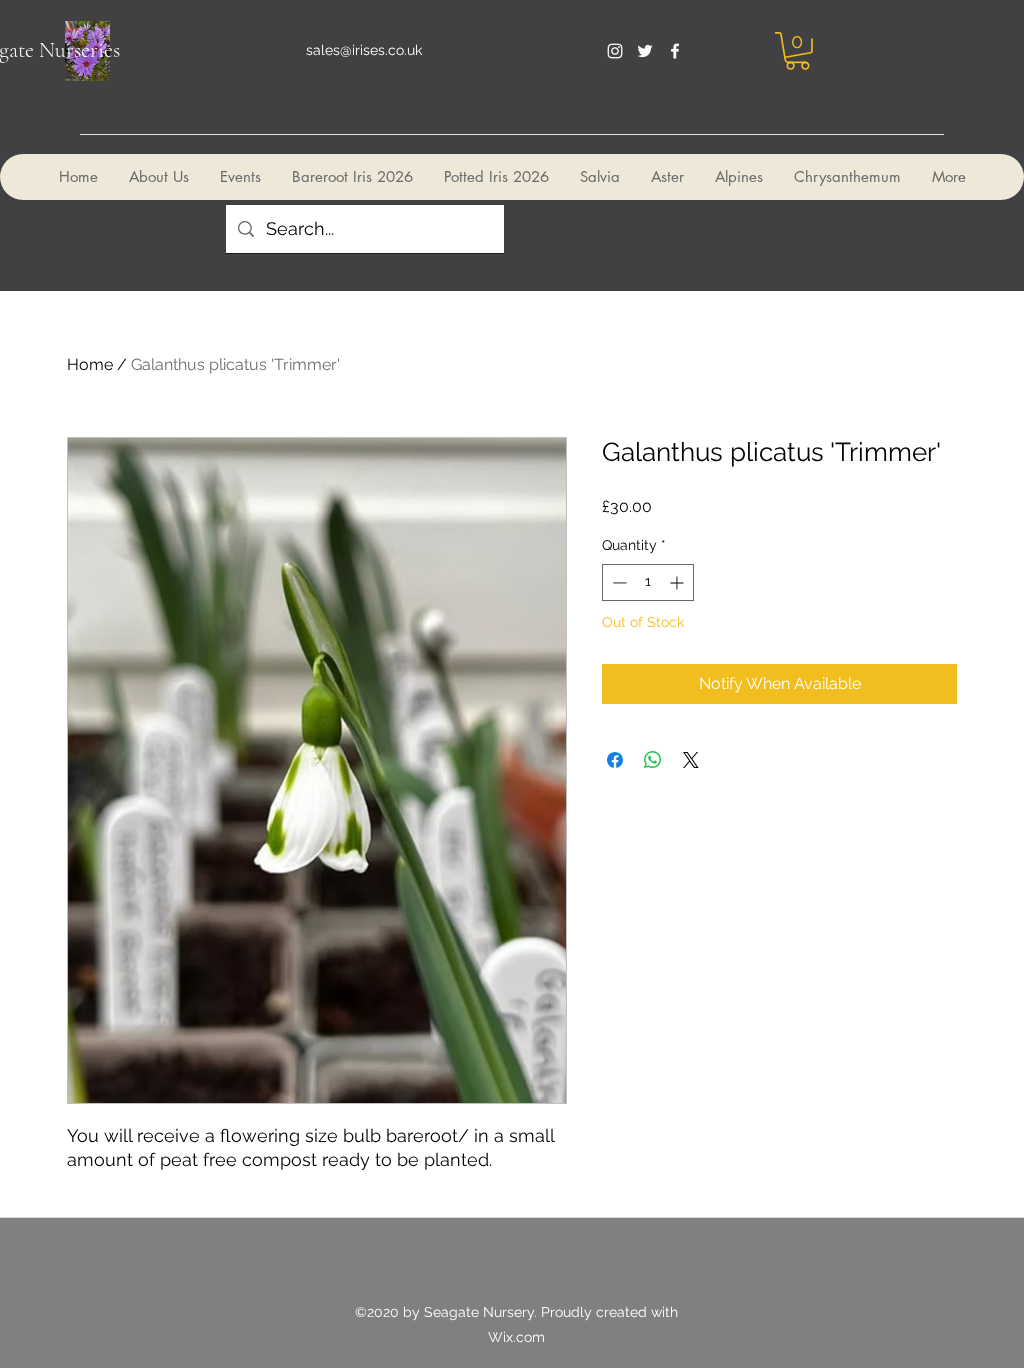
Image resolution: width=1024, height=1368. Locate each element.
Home (90, 364)
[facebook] (675, 51)
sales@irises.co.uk (364, 50)
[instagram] (615, 51)
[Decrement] (617, 582)
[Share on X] (691, 760)
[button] (797, 51)
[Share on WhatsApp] (653, 760)
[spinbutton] (648, 582)
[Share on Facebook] (615, 760)
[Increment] (678, 582)
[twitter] (645, 51)
